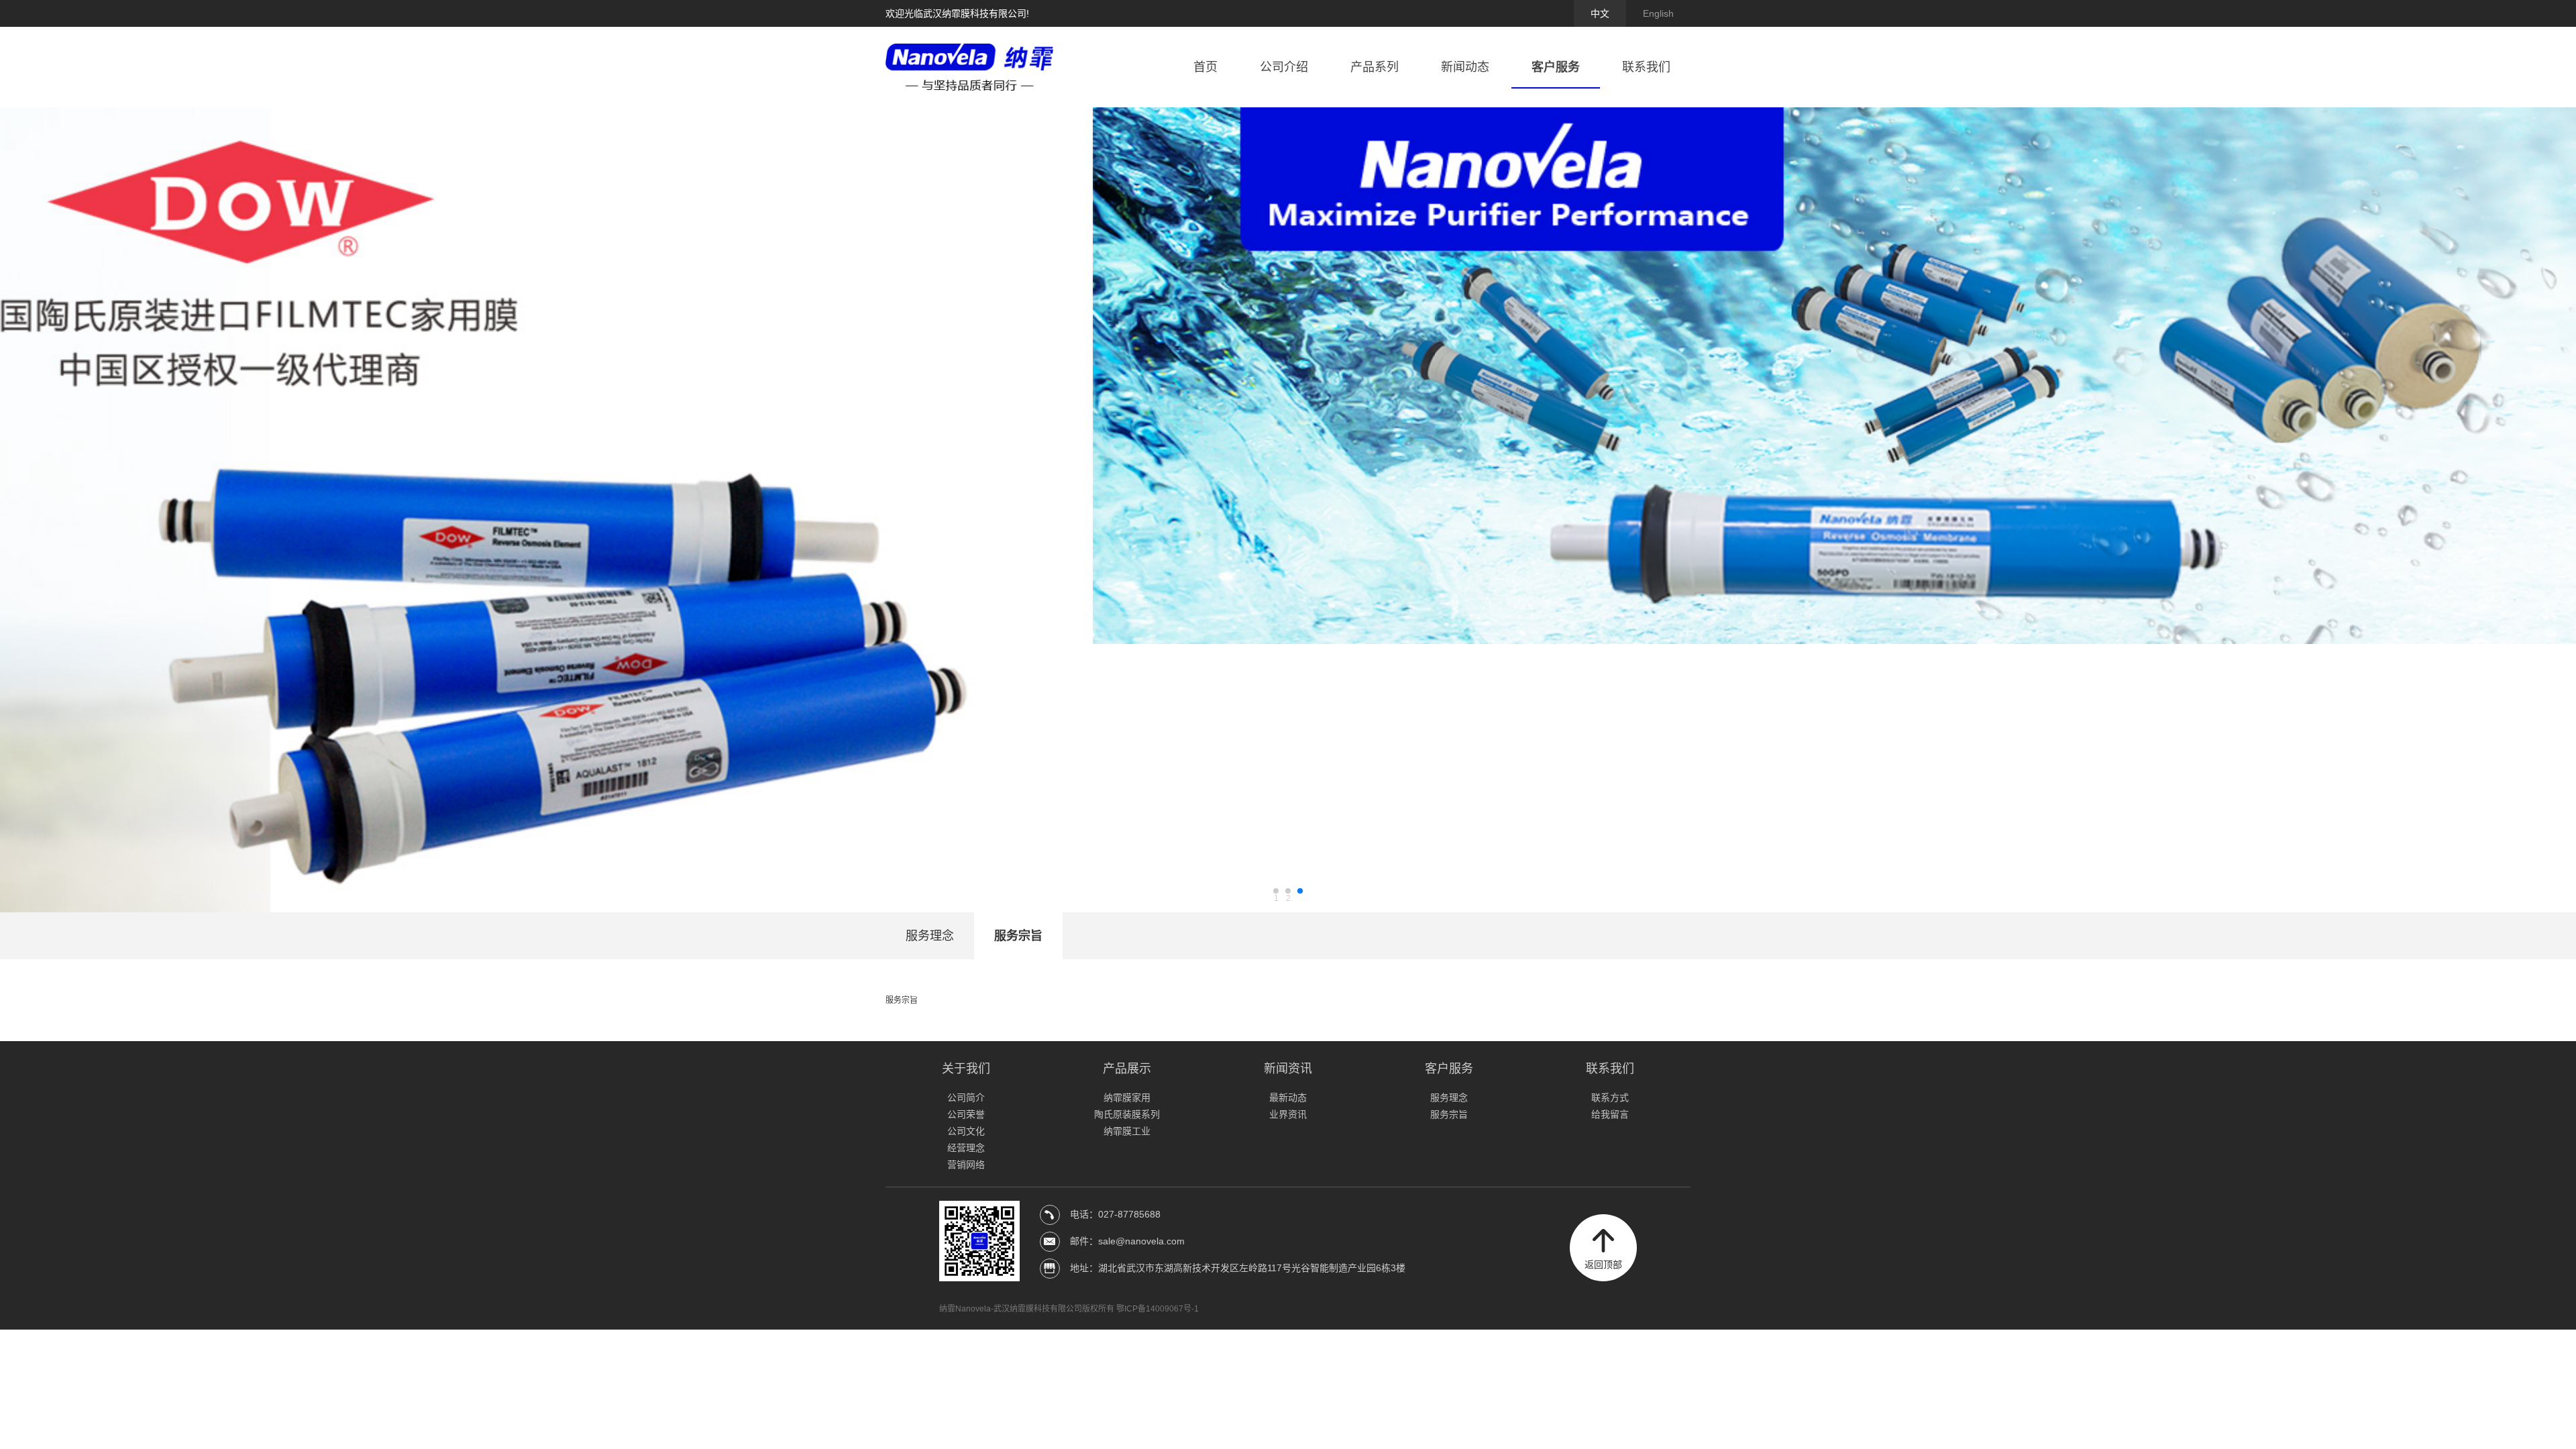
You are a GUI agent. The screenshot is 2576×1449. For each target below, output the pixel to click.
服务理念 (930, 936)
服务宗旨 (1018, 936)
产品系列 (1375, 67)
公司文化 (966, 1131)
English (1658, 13)
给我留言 (1610, 1114)
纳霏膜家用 (1127, 1097)
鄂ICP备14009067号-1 (1158, 1309)
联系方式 (1610, 1097)
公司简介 (966, 1097)
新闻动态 (1465, 67)
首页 (1205, 67)
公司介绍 (1284, 67)
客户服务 (1556, 67)
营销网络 (966, 1165)
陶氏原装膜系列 (1127, 1114)
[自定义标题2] (1288, 510)
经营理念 (966, 1148)
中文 (1600, 13)
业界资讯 (1288, 1114)
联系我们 (1646, 67)
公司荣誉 (966, 1114)
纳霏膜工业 (1127, 1131)
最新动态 (1288, 1097)
